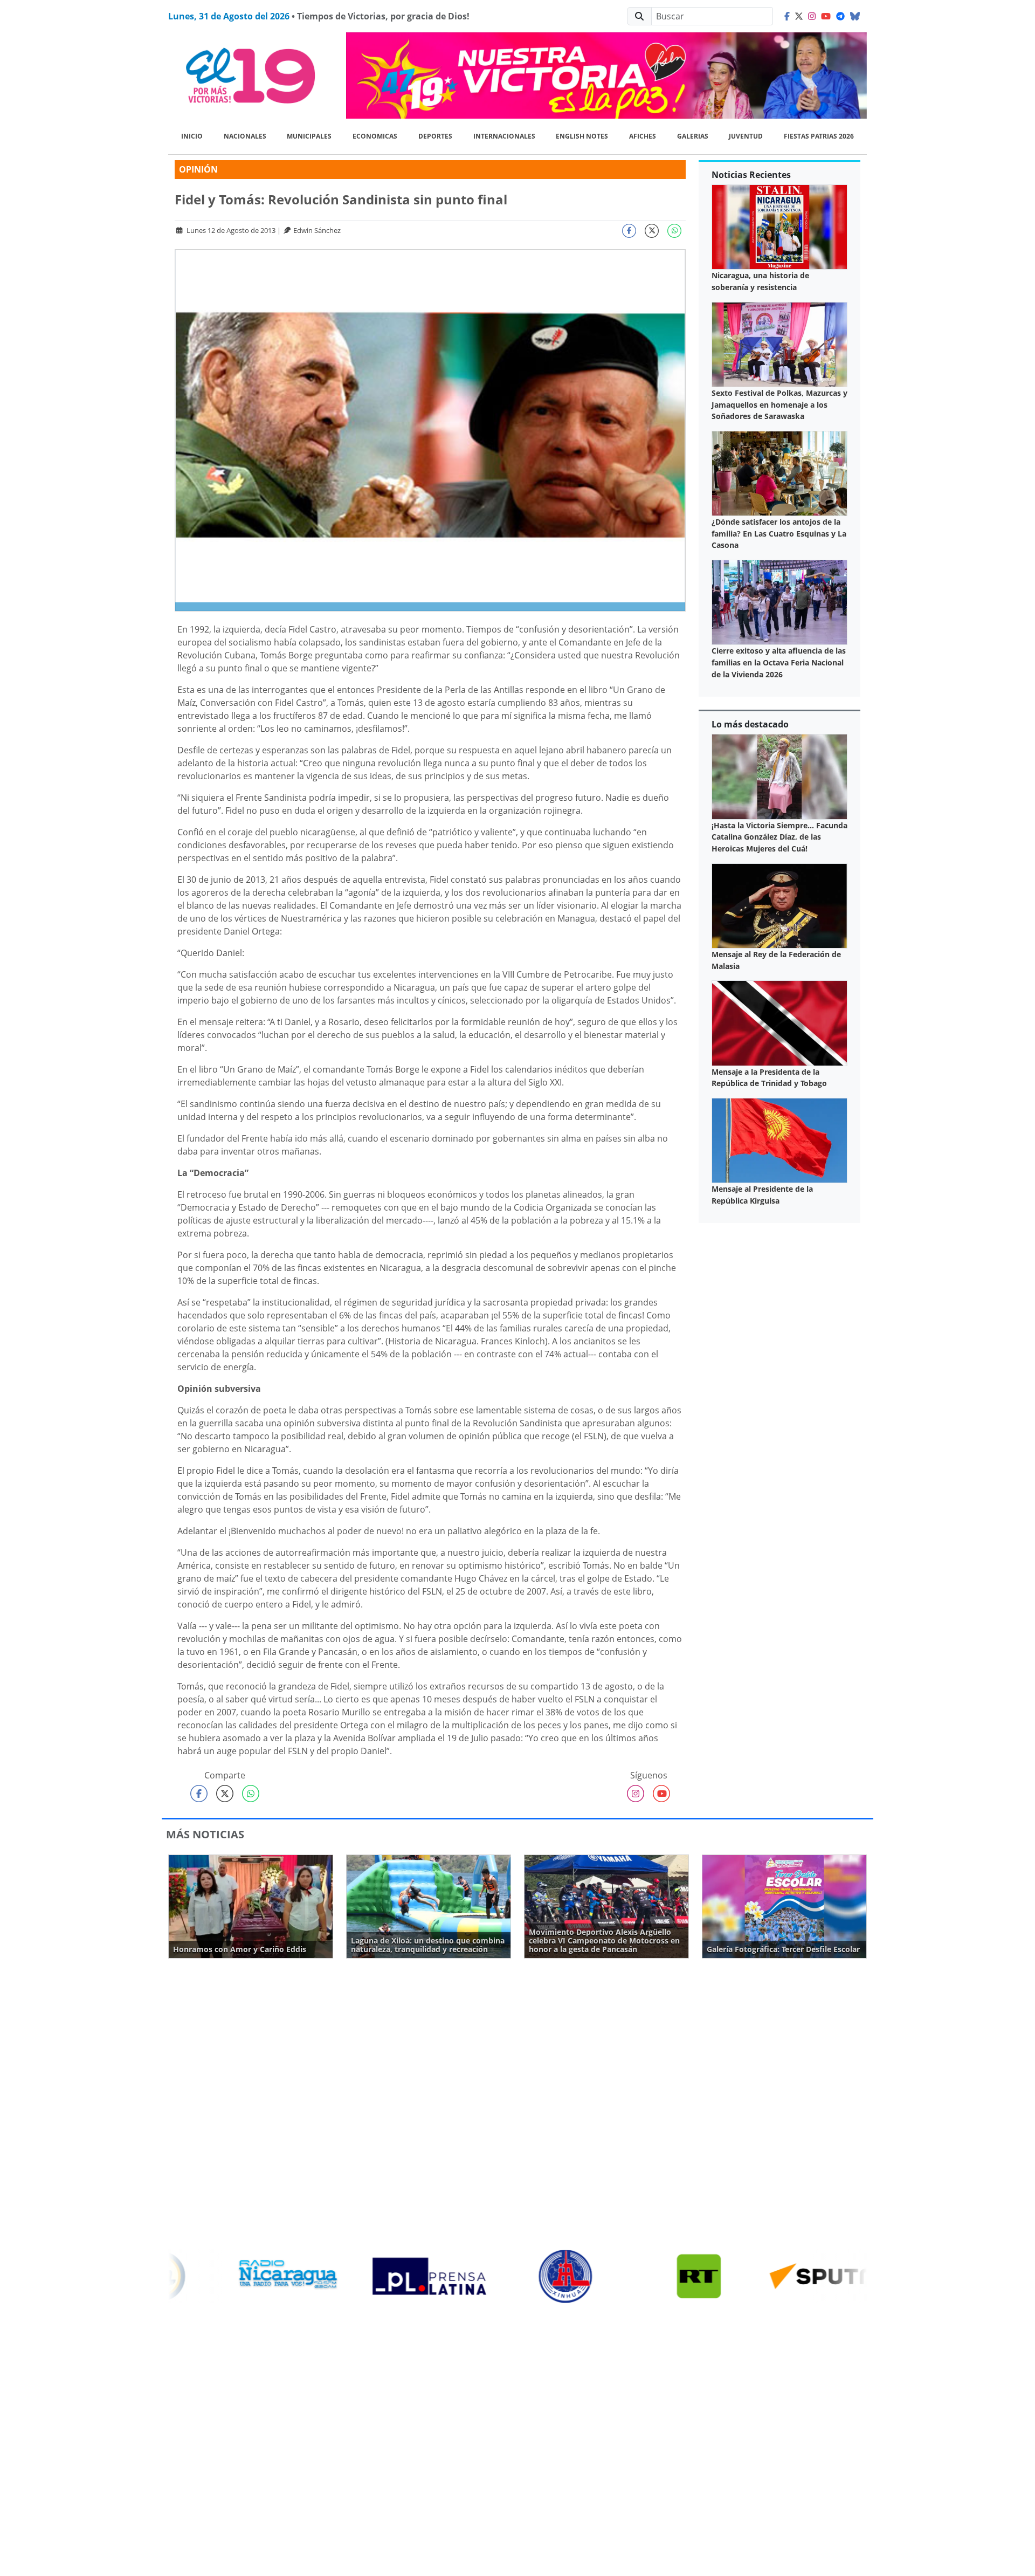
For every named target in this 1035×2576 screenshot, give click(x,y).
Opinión (198, 169)
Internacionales (504, 136)
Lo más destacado (750, 724)
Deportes (435, 136)
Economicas (375, 136)
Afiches (643, 136)
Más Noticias (205, 1834)
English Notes (582, 136)
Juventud (746, 136)
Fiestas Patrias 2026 (819, 136)
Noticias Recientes (751, 175)
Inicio (192, 136)
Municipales (309, 136)
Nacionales (245, 136)
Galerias (693, 136)
